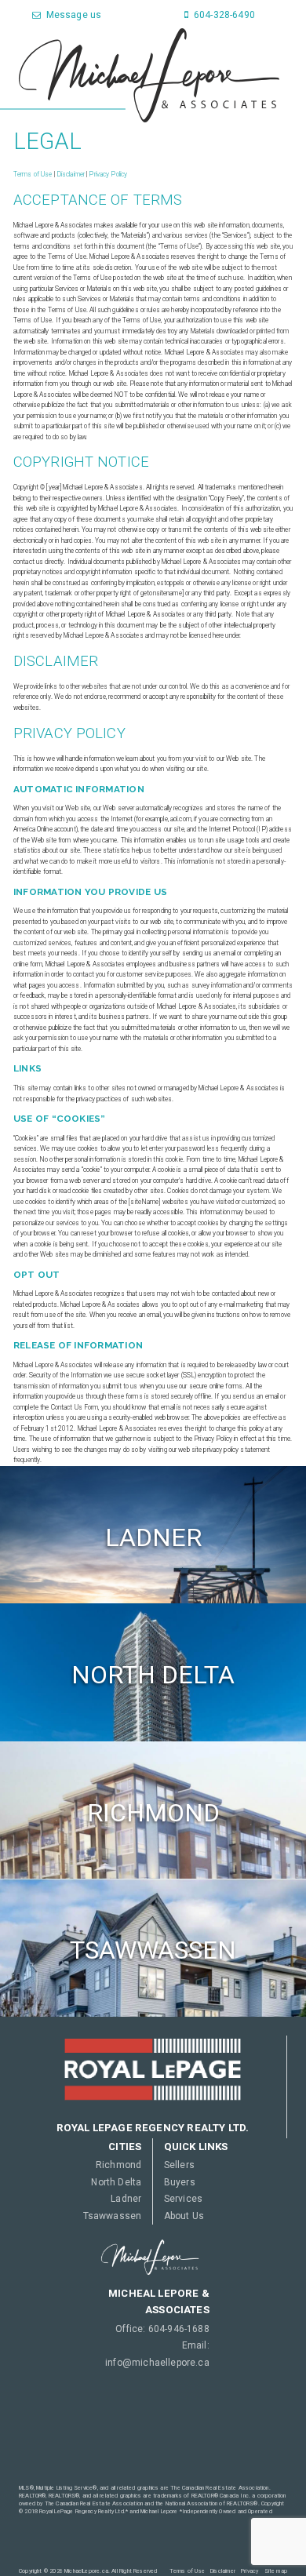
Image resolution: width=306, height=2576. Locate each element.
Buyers (180, 2182)
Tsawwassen (113, 2216)
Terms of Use (33, 174)
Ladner (126, 2199)
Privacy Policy (108, 174)
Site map (276, 2571)
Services (183, 2199)
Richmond (118, 2165)
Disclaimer (71, 174)
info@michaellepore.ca (157, 2363)
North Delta (116, 2182)
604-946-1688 (179, 2329)
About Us (184, 2216)
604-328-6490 (223, 15)
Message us (72, 15)
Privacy (250, 2571)
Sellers (179, 2165)
